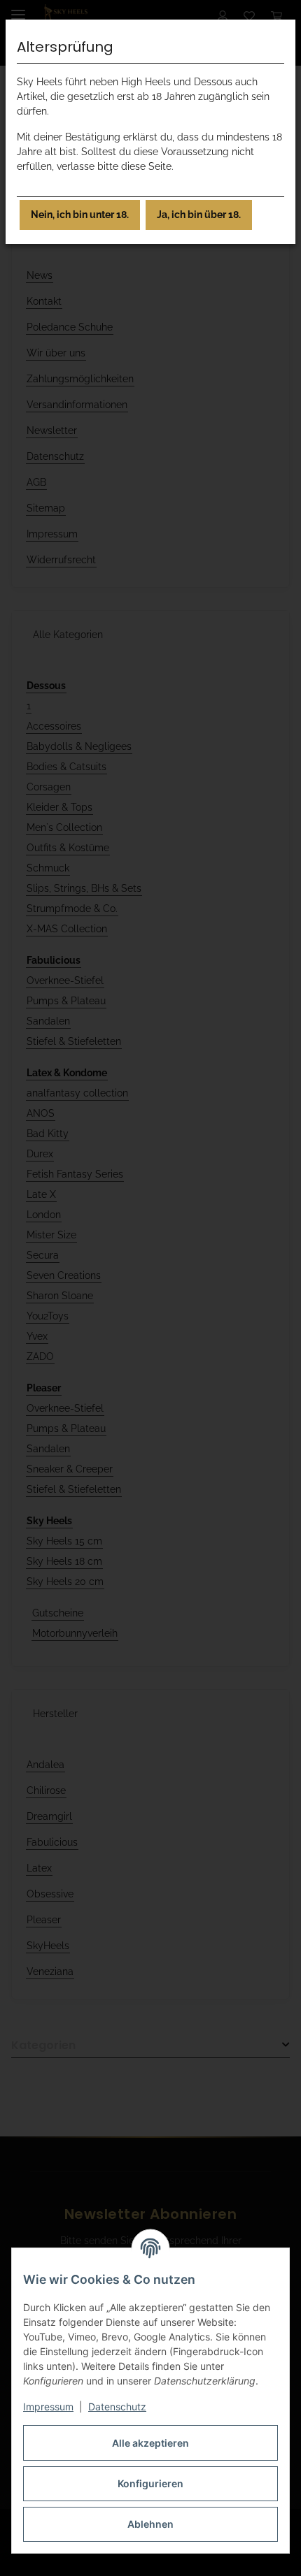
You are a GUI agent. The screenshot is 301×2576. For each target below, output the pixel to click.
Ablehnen (150, 2524)
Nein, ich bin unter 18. (80, 215)
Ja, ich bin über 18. (199, 215)
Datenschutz (117, 2407)
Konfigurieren (150, 2483)
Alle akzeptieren (150, 2443)
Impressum (48, 2407)
